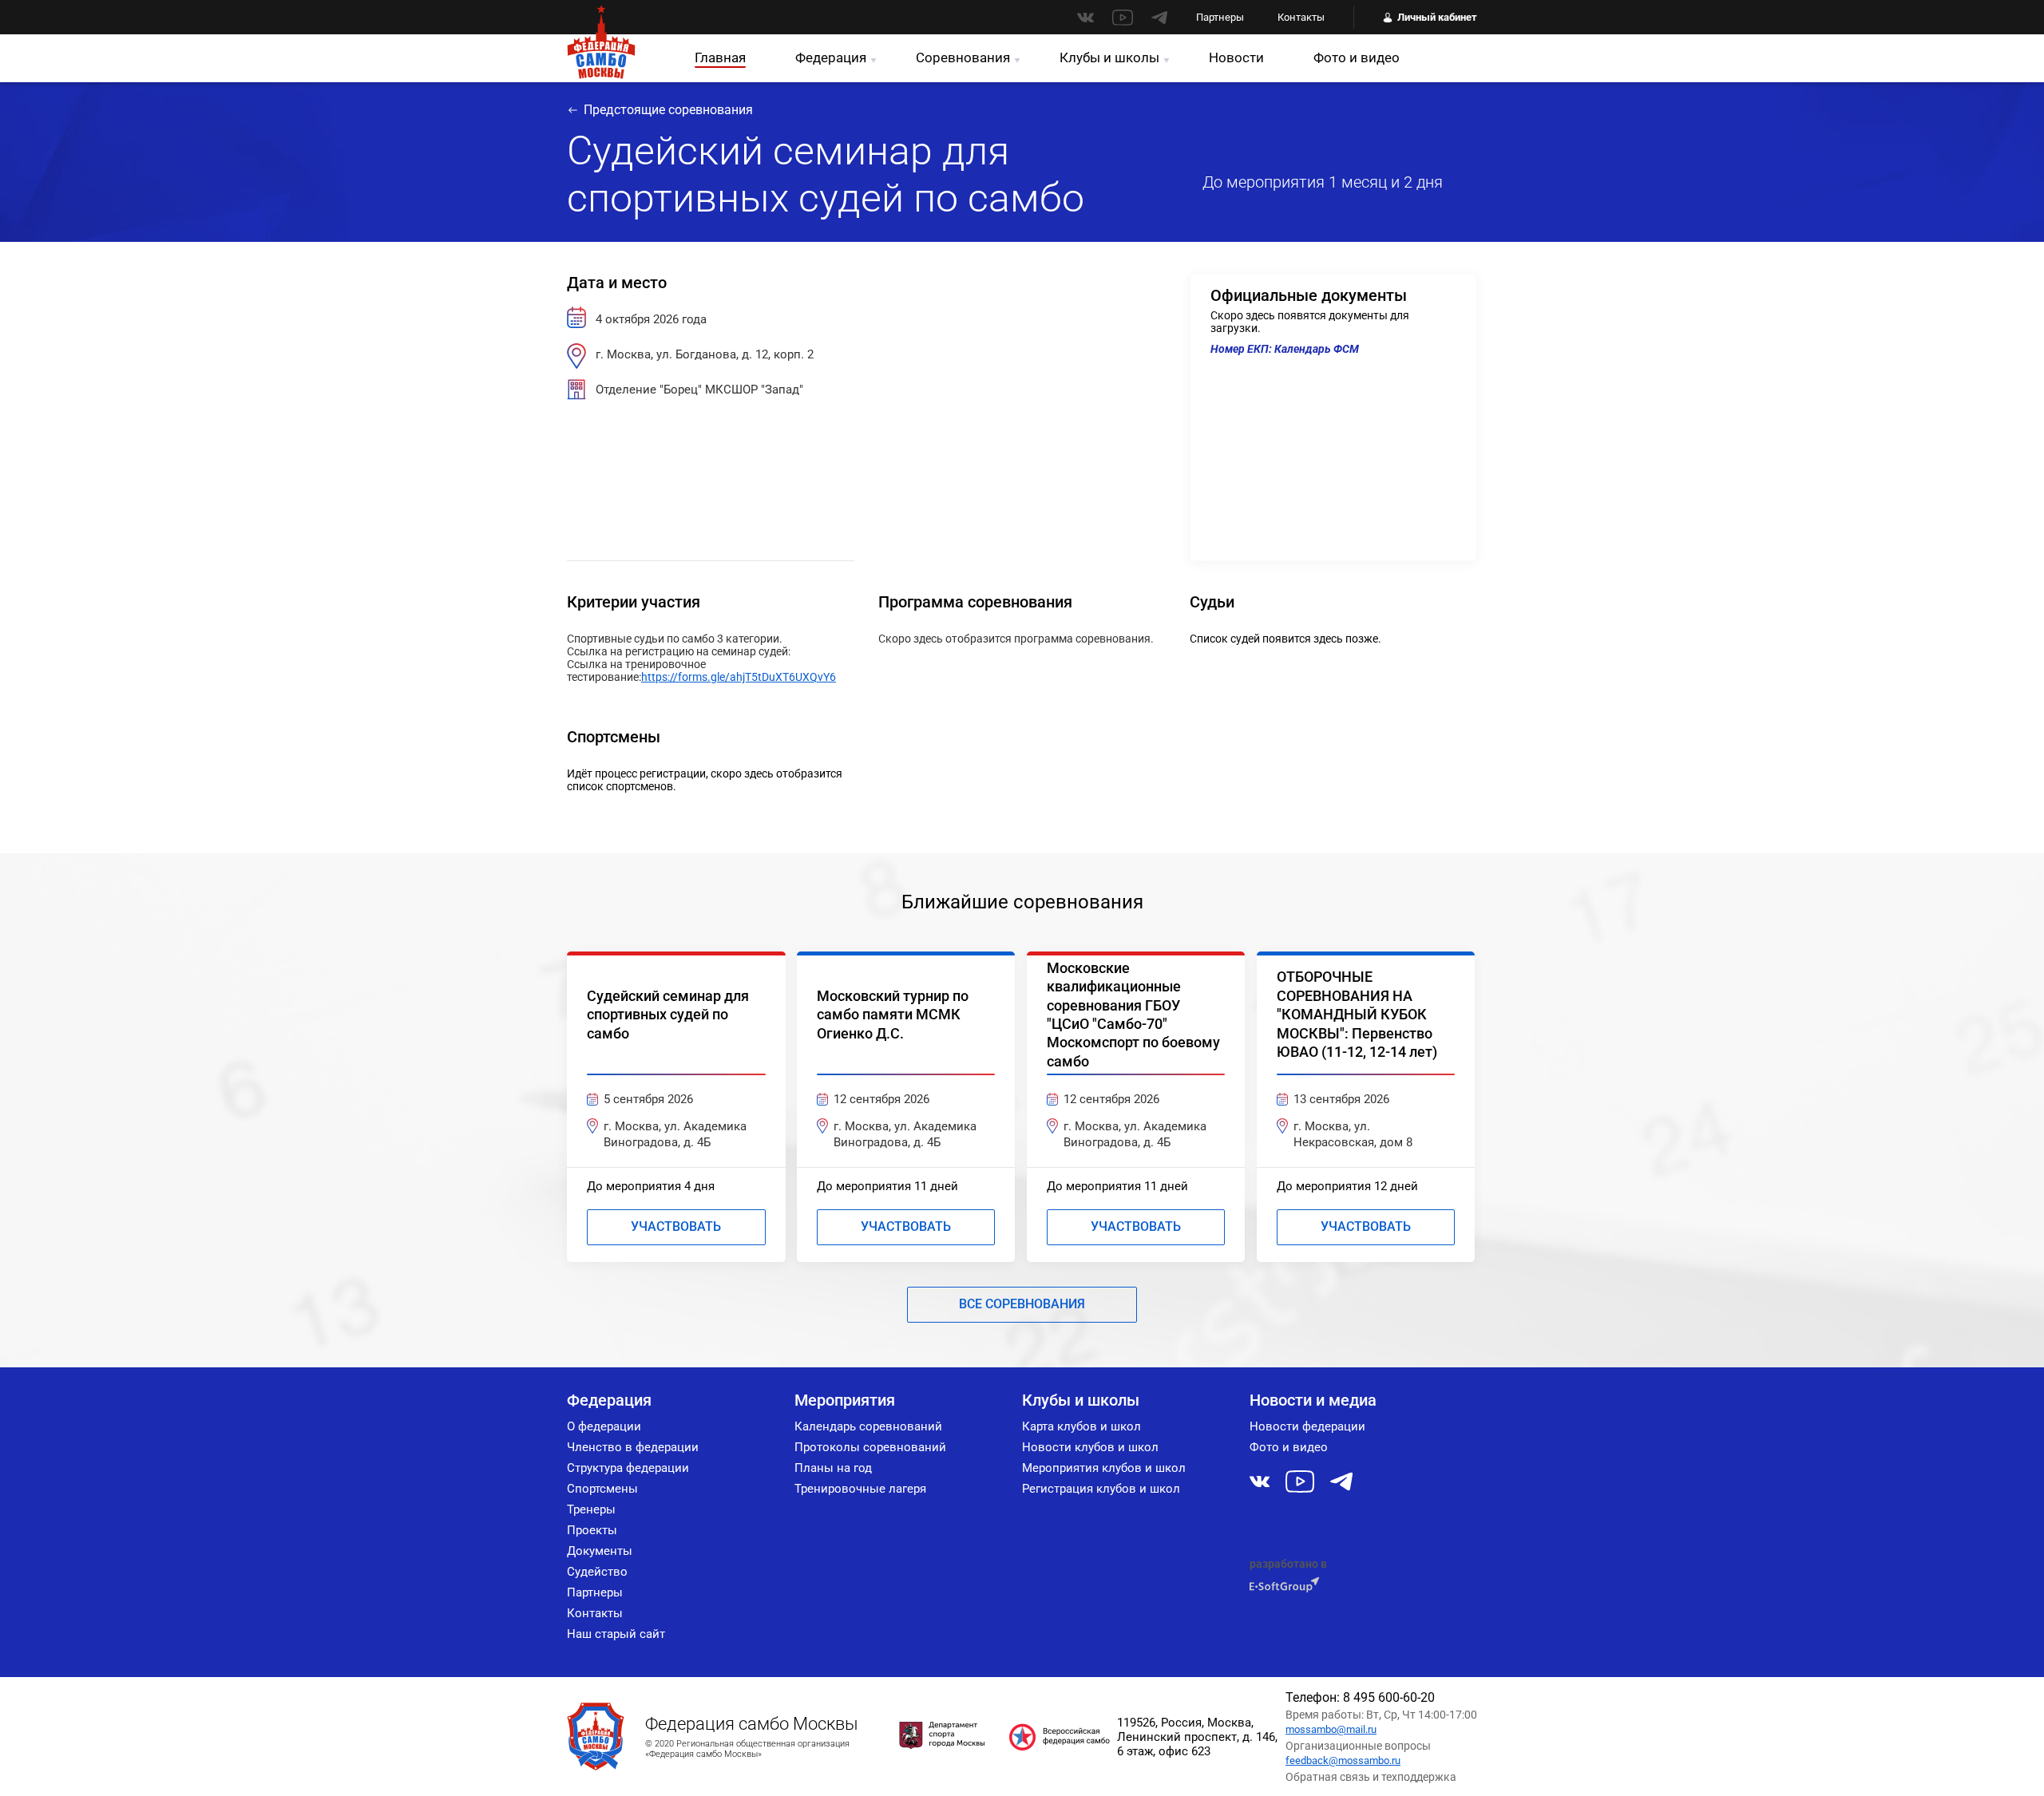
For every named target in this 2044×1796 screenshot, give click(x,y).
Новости (1236, 57)
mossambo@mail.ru (1331, 1729)
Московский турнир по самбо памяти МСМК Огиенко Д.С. (893, 1015)
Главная (720, 57)
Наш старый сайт (616, 1634)
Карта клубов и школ (1081, 1426)
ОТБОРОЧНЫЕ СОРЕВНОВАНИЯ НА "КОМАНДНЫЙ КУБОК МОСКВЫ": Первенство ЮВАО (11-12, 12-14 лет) (1357, 1014)
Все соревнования (1022, 1304)
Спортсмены (602, 1489)
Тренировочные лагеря (860, 1489)
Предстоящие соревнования (668, 110)
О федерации (604, 1426)
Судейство (597, 1572)
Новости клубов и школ (1090, 1447)
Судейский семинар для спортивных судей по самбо (668, 1015)
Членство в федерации (633, 1447)
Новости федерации (1307, 1426)
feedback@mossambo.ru (1343, 1760)
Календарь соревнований (868, 1426)
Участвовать (676, 1226)
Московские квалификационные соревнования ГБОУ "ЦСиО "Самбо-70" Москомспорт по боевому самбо (1133, 1015)
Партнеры (1220, 17)
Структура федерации (628, 1468)
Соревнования (963, 57)
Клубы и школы (1109, 57)
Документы (600, 1551)
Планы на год (833, 1468)
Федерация (831, 57)
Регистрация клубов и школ (1101, 1489)
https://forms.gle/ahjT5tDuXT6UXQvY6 (739, 677)
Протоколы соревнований (870, 1447)
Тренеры (591, 1509)
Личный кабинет (1437, 17)
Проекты (592, 1530)
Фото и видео (1357, 57)
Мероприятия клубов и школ (1104, 1468)
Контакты (1301, 17)
